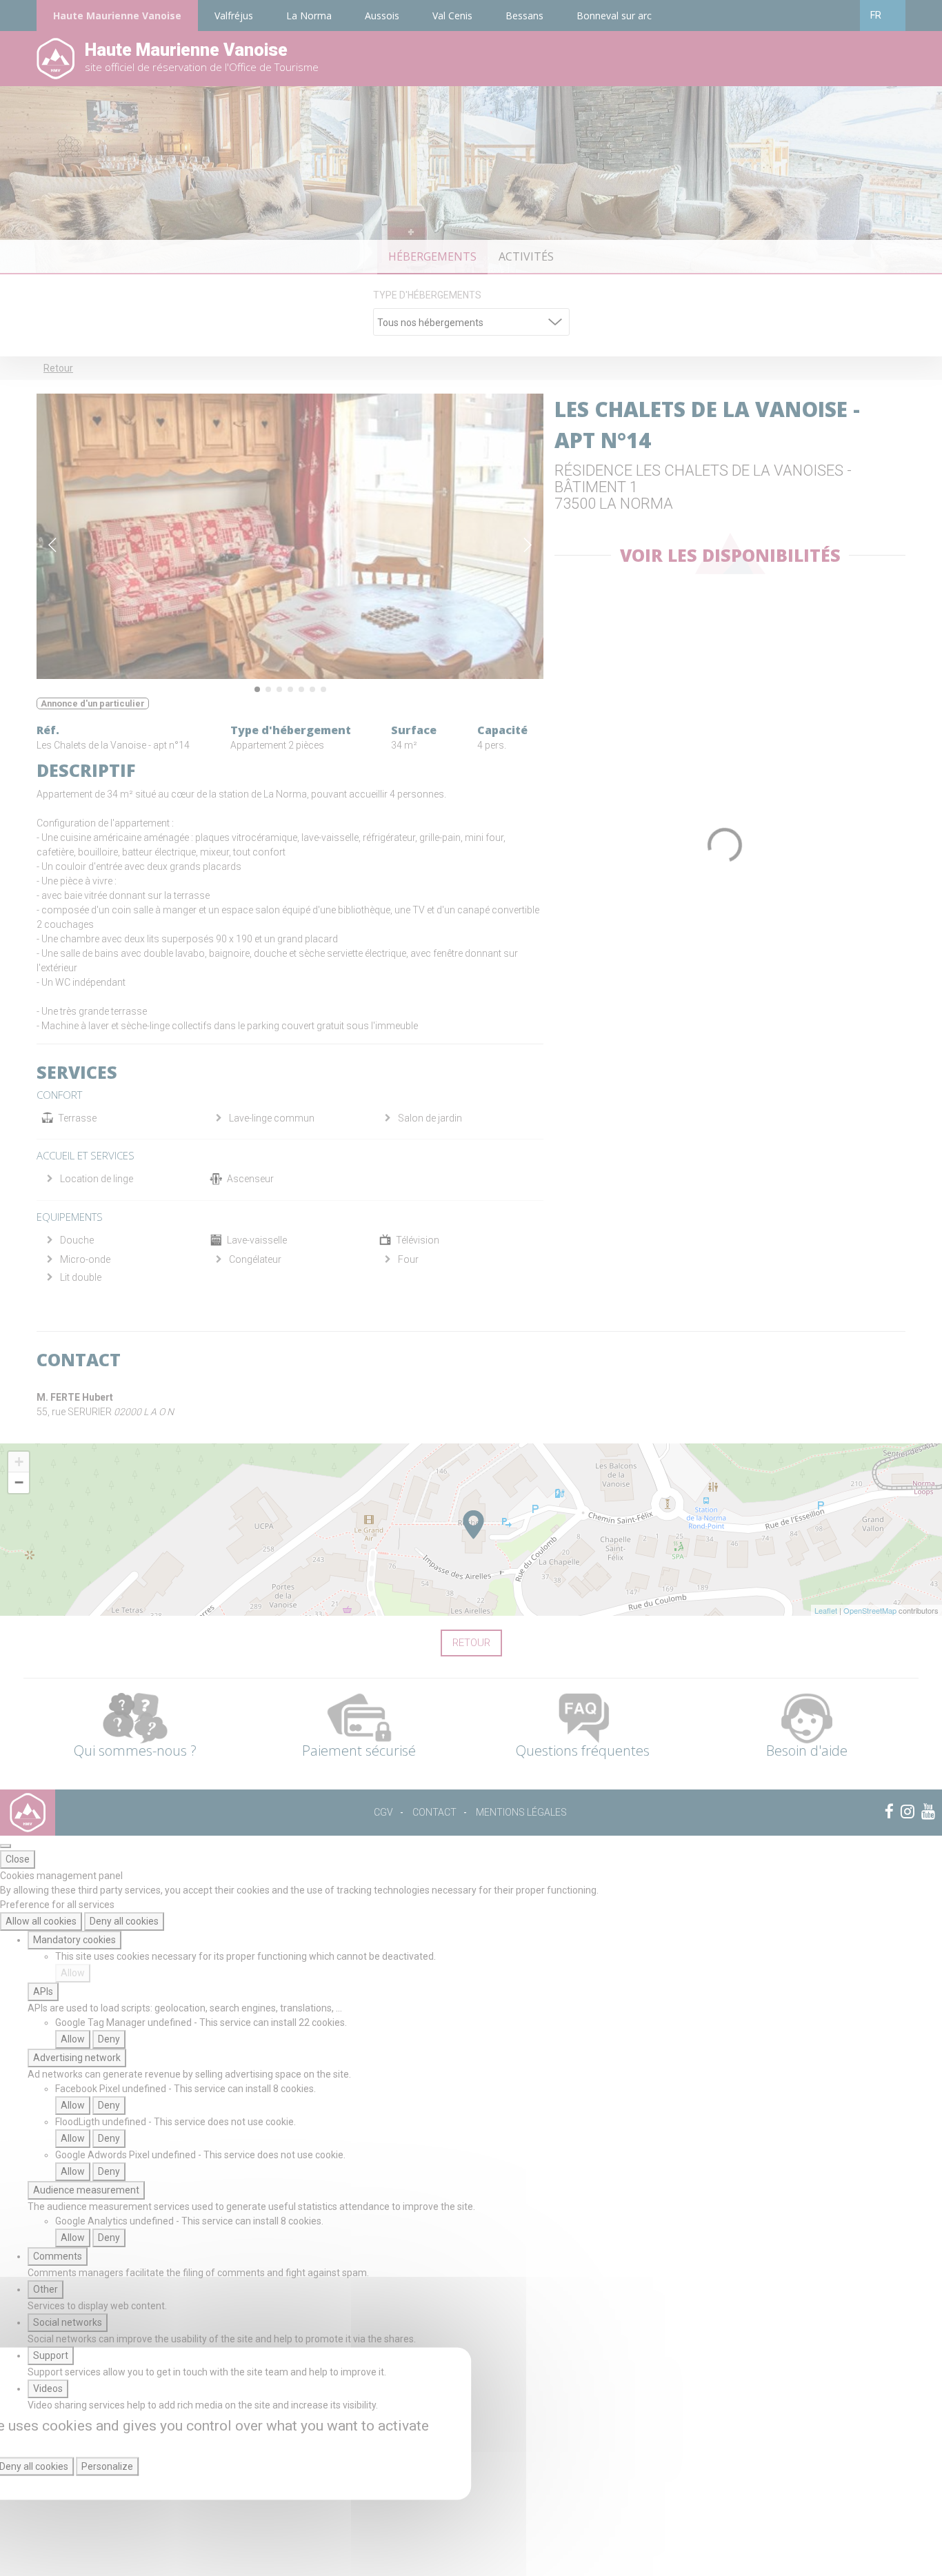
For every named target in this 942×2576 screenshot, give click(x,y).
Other (46, 2289)
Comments (58, 2256)
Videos (48, 2389)
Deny (109, 2039)
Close (18, 1859)
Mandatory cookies (74, 1940)
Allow (73, 1973)
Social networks (68, 2322)
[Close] (6, 1846)
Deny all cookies (124, 1921)
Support (51, 2355)
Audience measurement (86, 2190)
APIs (43, 1991)
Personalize (107, 2466)
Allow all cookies (41, 1921)
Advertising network (77, 2058)
